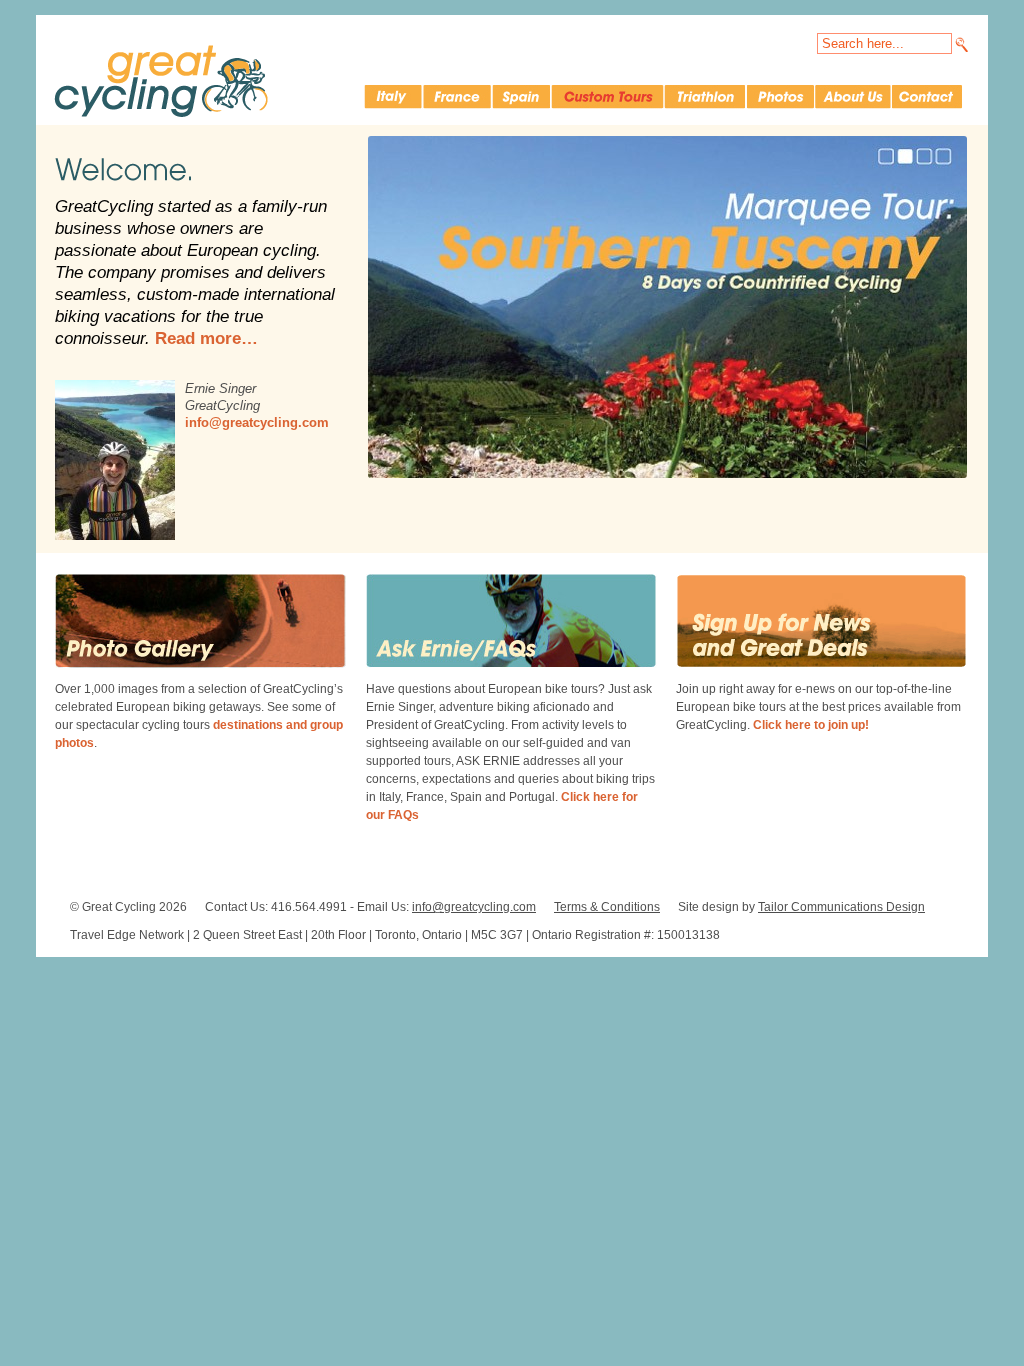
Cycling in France (456, 97)
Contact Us (927, 97)
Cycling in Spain (520, 97)
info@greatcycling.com (257, 422)
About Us (852, 97)
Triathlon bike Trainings (704, 97)
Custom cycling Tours (606, 97)
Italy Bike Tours (392, 97)
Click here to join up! (811, 725)
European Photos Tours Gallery (779, 97)
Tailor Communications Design (841, 907)
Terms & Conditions (607, 907)
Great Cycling (161, 81)
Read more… (206, 338)
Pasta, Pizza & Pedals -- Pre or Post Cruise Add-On (667, 307)
